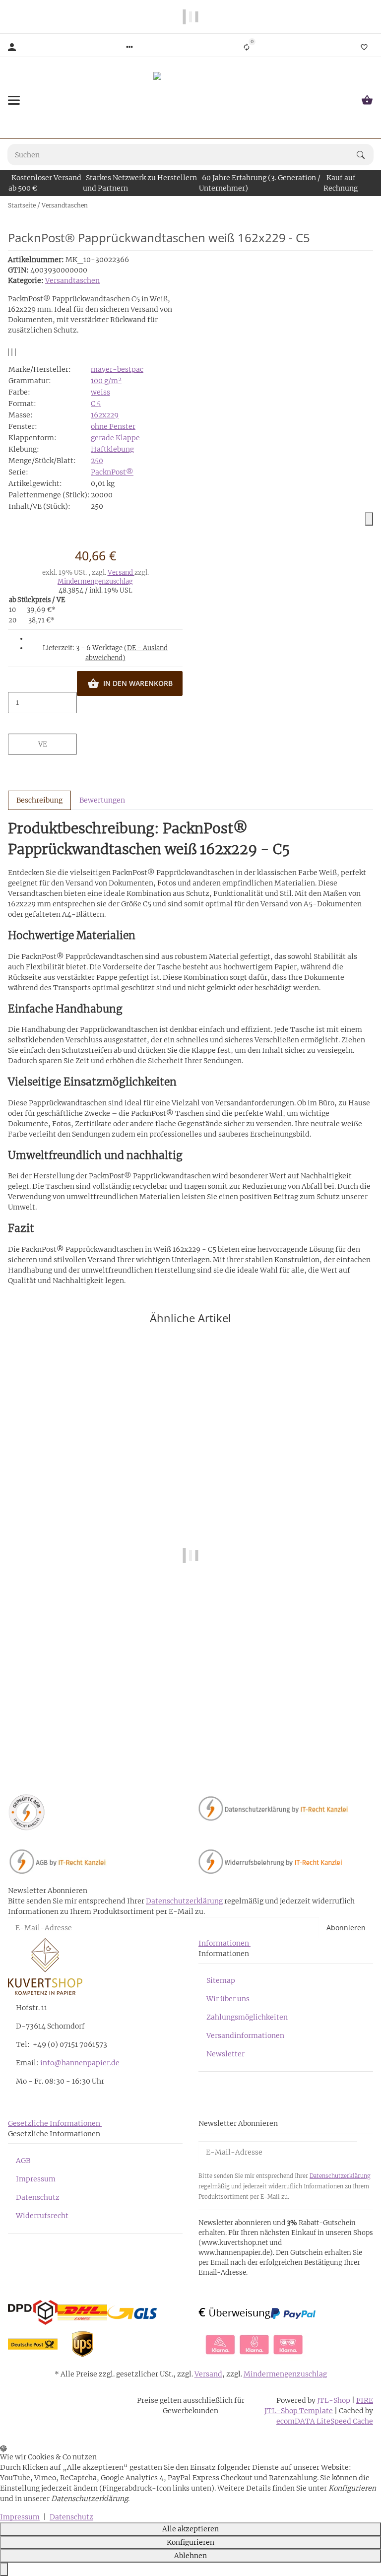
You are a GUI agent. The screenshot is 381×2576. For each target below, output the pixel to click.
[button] (129, 47)
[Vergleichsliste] (247, 47)
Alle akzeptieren (190, 2529)
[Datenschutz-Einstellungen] (4, 2569)
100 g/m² (106, 381)
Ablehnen (190, 2556)
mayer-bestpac (117, 369)
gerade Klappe (115, 438)
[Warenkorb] (367, 100)
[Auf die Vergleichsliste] (8, 352)
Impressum (36, 2179)
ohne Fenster (113, 426)
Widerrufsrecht (42, 2216)
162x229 (105, 415)
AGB (23, 2161)
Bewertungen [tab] (102, 800)
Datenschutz (38, 2197)
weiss (100, 392)
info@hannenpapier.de (80, 2063)
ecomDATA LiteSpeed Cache (325, 2421)
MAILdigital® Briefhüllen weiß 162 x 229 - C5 (190, 1740)
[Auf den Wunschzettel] (12, 352)
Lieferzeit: (105, 653)
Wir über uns (228, 1999)
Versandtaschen (72, 280)
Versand (121, 573)
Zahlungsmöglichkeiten (247, 2017)
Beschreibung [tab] (39, 800)
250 (97, 461)
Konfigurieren (190, 2542)
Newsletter (225, 2054)
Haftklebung (112, 449)
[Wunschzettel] (364, 47)
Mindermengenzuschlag (95, 581)
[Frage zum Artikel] (15, 352)
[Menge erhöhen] (43, 724)
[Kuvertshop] (190, 100)
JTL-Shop (334, 2400)
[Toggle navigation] (14, 100)
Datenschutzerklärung (184, 1901)
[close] (369, 519)
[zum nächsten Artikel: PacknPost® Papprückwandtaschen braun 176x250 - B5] (373, 205)
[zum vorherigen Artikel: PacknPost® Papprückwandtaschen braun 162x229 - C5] (367, 205)
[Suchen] (365, 155)
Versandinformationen (245, 2035)
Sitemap (221, 1980)
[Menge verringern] (43, 681)
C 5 (96, 404)
